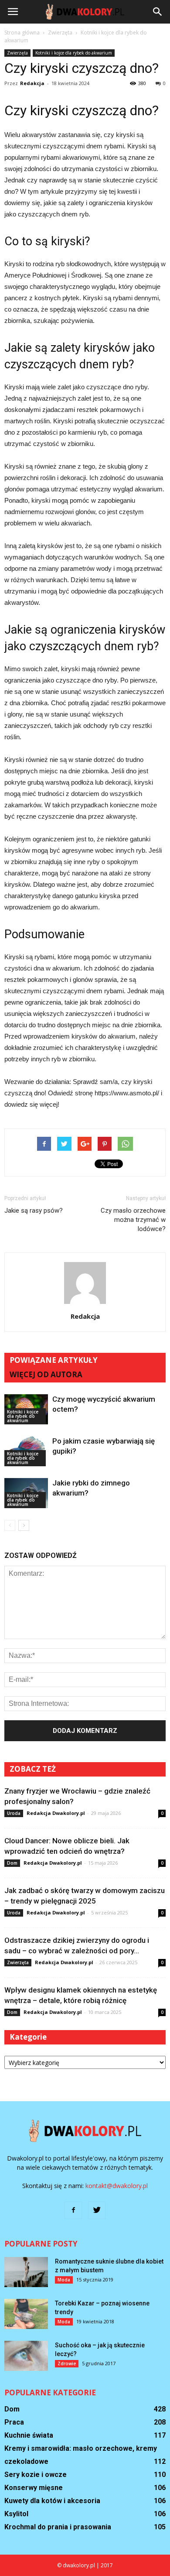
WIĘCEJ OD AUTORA (46, 1374)
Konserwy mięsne (34, 2488)
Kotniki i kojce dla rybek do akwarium (74, 53)
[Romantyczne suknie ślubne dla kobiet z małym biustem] (26, 2272)
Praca (14, 2422)
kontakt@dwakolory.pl (117, 2186)
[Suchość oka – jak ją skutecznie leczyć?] (26, 2356)
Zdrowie (67, 2363)
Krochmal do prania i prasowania (58, 2527)
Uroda (14, 1813)
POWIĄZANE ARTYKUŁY (54, 1360)
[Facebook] (73, 2210)
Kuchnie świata (29, 2435)
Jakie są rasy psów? (34, 1211)
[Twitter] (97, 2210)
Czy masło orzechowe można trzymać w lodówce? (133, 1220)
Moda (64, 2280)
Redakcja (32, 83)
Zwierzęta (17, 53)
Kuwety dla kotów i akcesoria (52, 2501)
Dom (12, 1863)
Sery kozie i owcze (36, 2475)
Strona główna (22, 33)
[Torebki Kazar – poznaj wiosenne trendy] (26, 2314)
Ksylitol (16, 2514)
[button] (158, 12)
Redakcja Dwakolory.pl (56, 1813)
